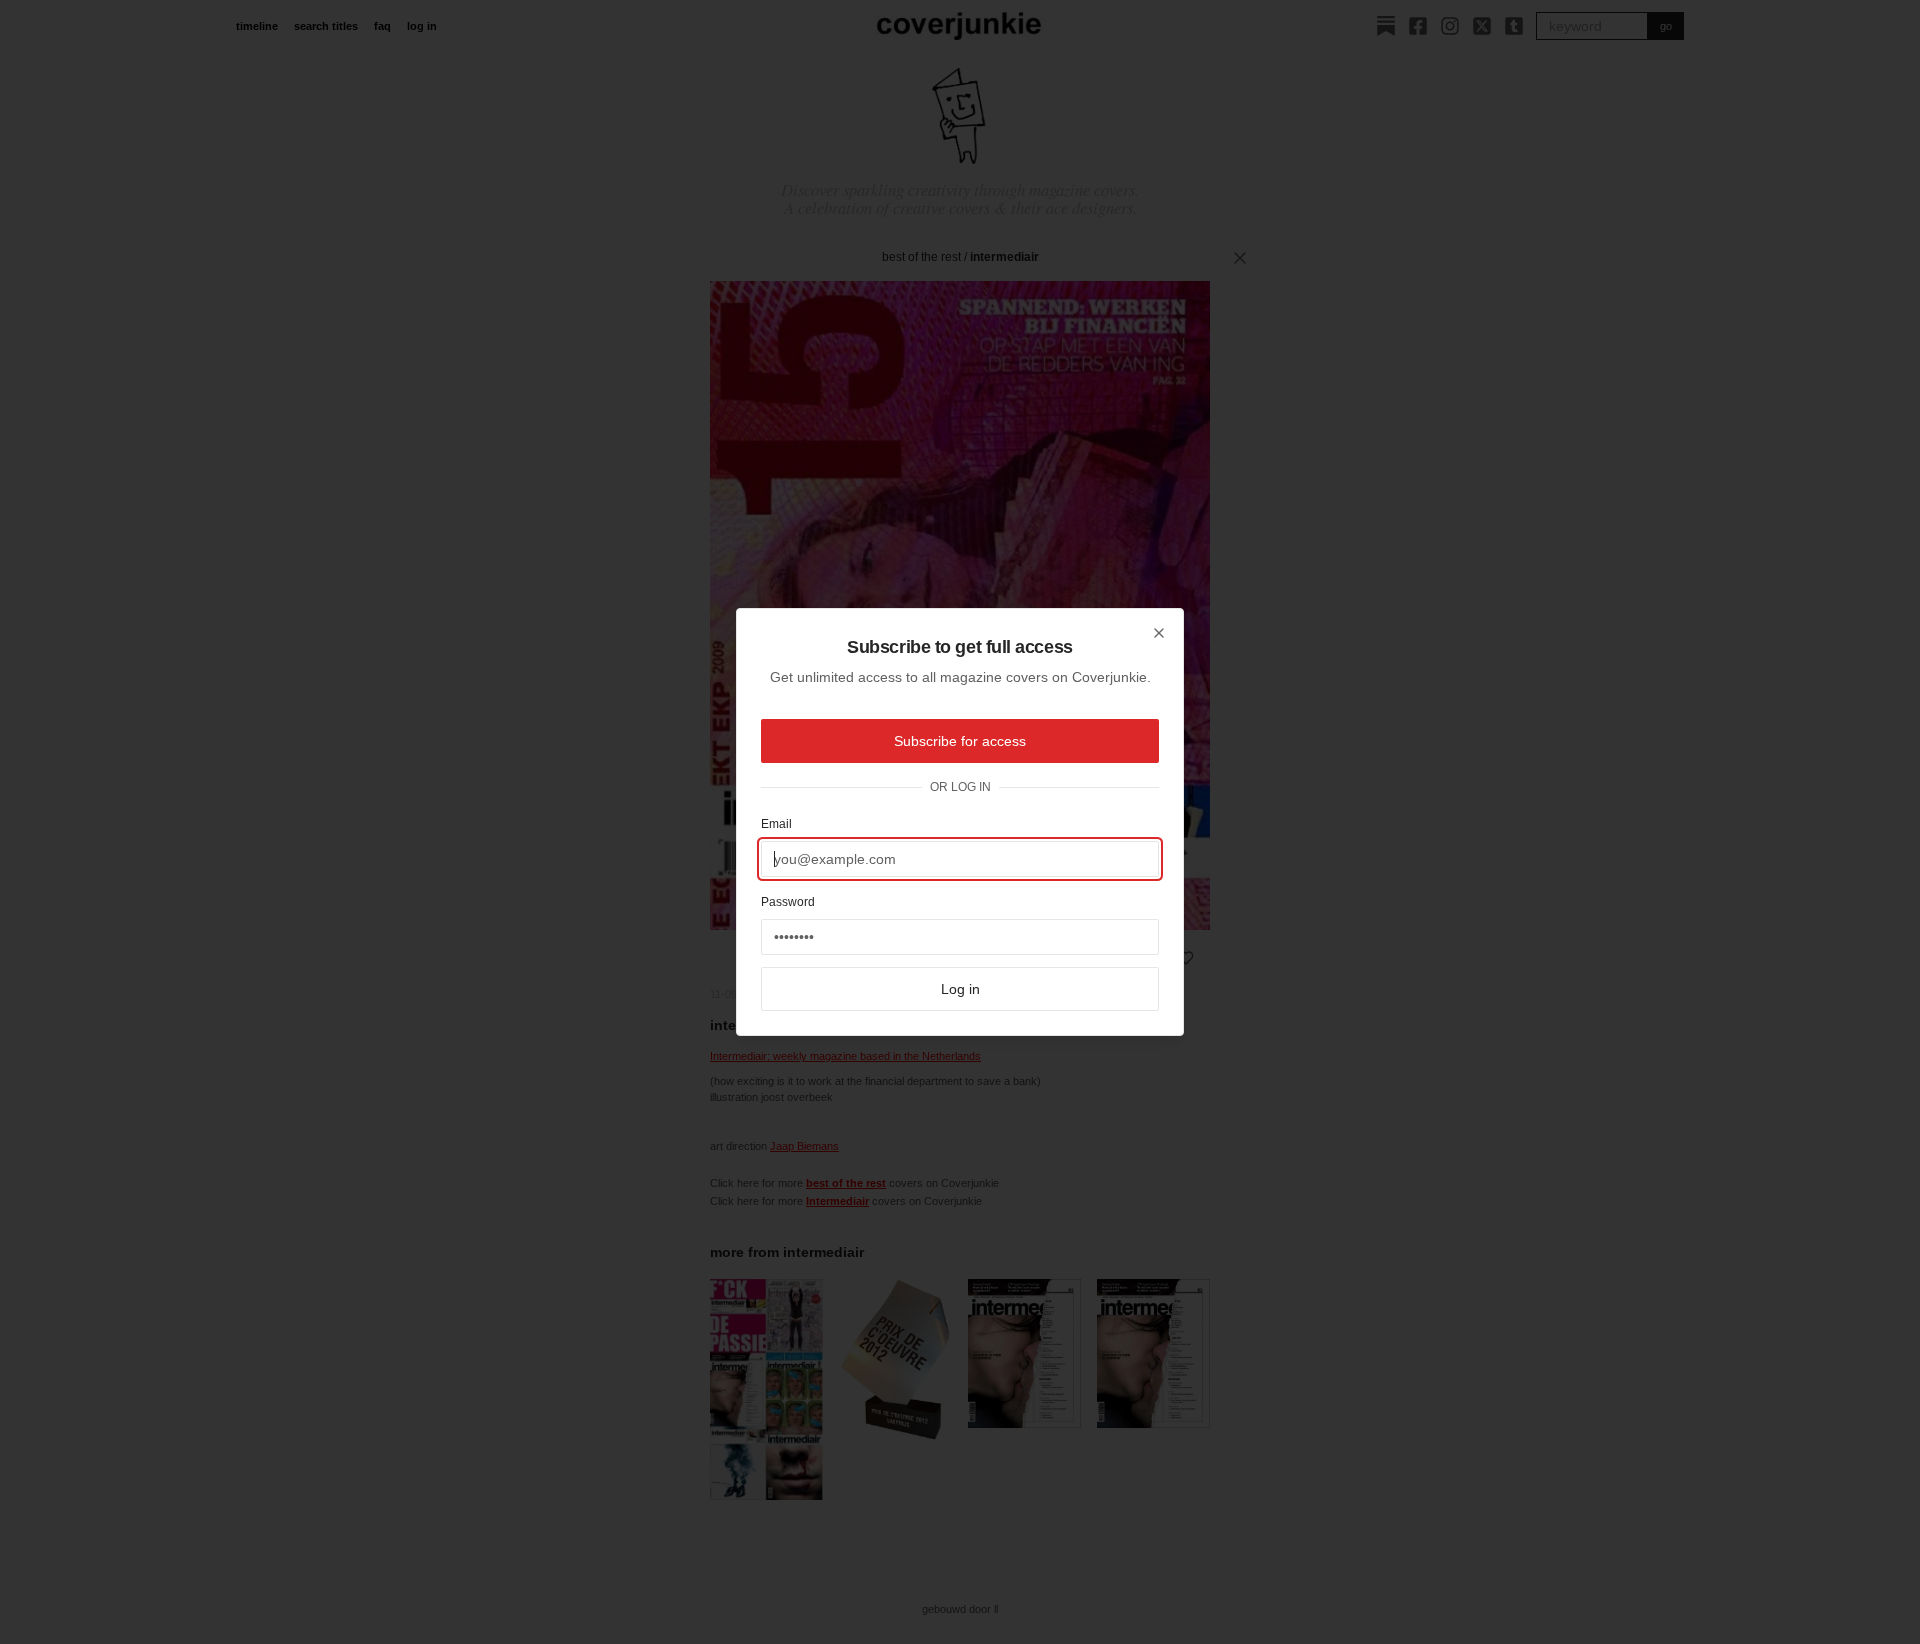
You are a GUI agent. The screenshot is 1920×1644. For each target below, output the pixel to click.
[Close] (1159, 633)
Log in (960, 989)
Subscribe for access (960, 741)
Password (788, 902)
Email (776, 824)
